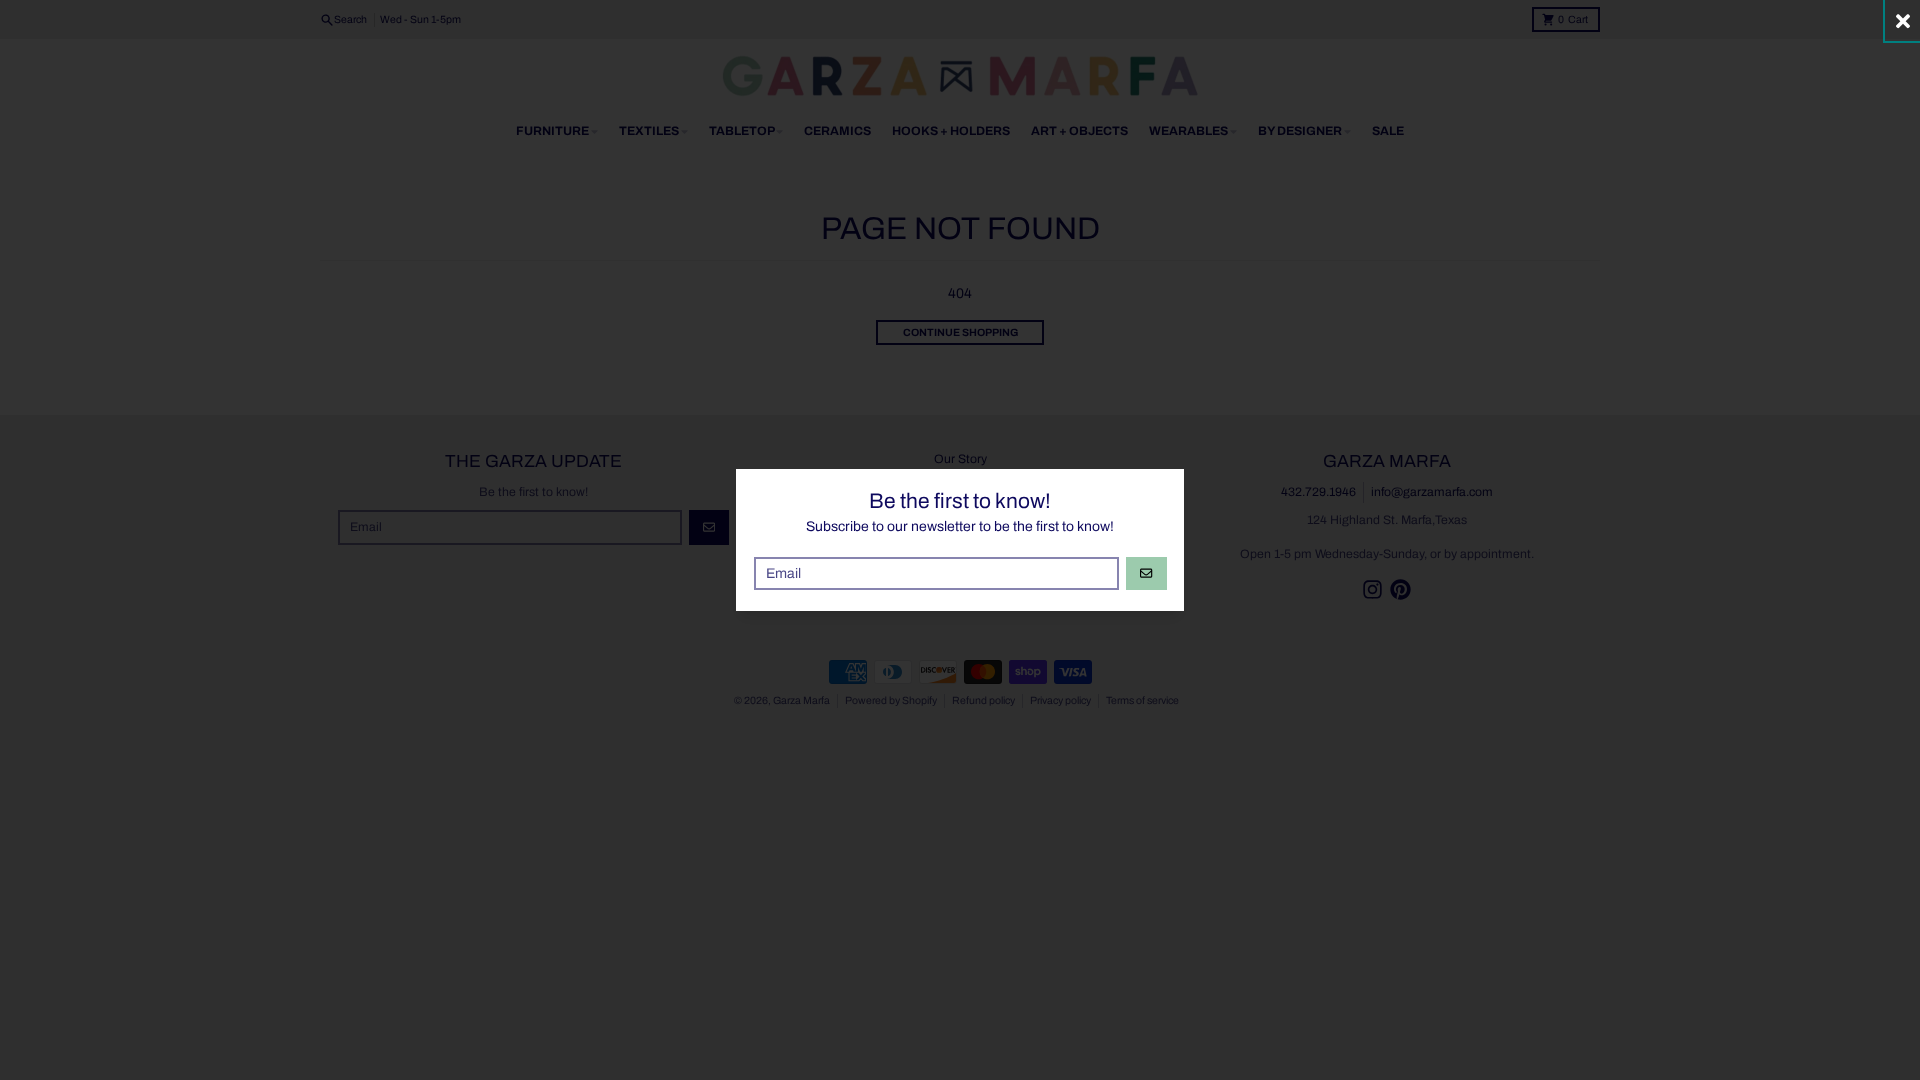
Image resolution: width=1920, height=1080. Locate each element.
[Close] (1902, 20)
